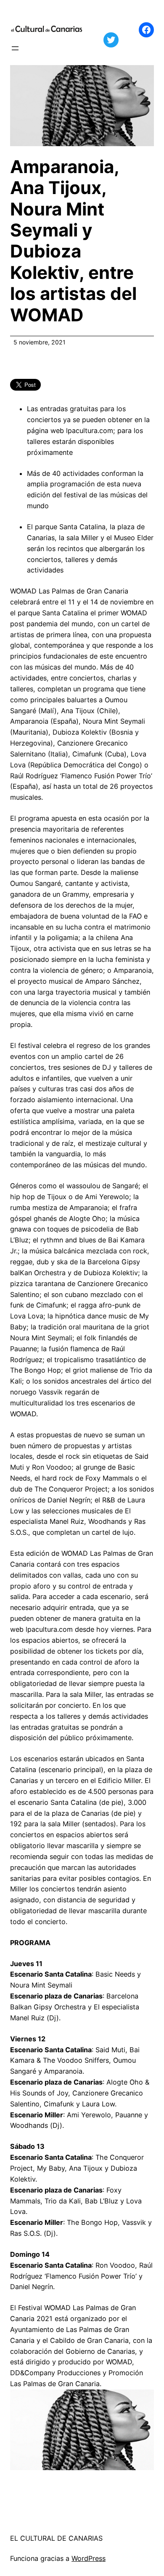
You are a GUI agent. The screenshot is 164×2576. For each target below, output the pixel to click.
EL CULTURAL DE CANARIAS (56, 2538)
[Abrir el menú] (15, 48)
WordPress (89, 2558)
